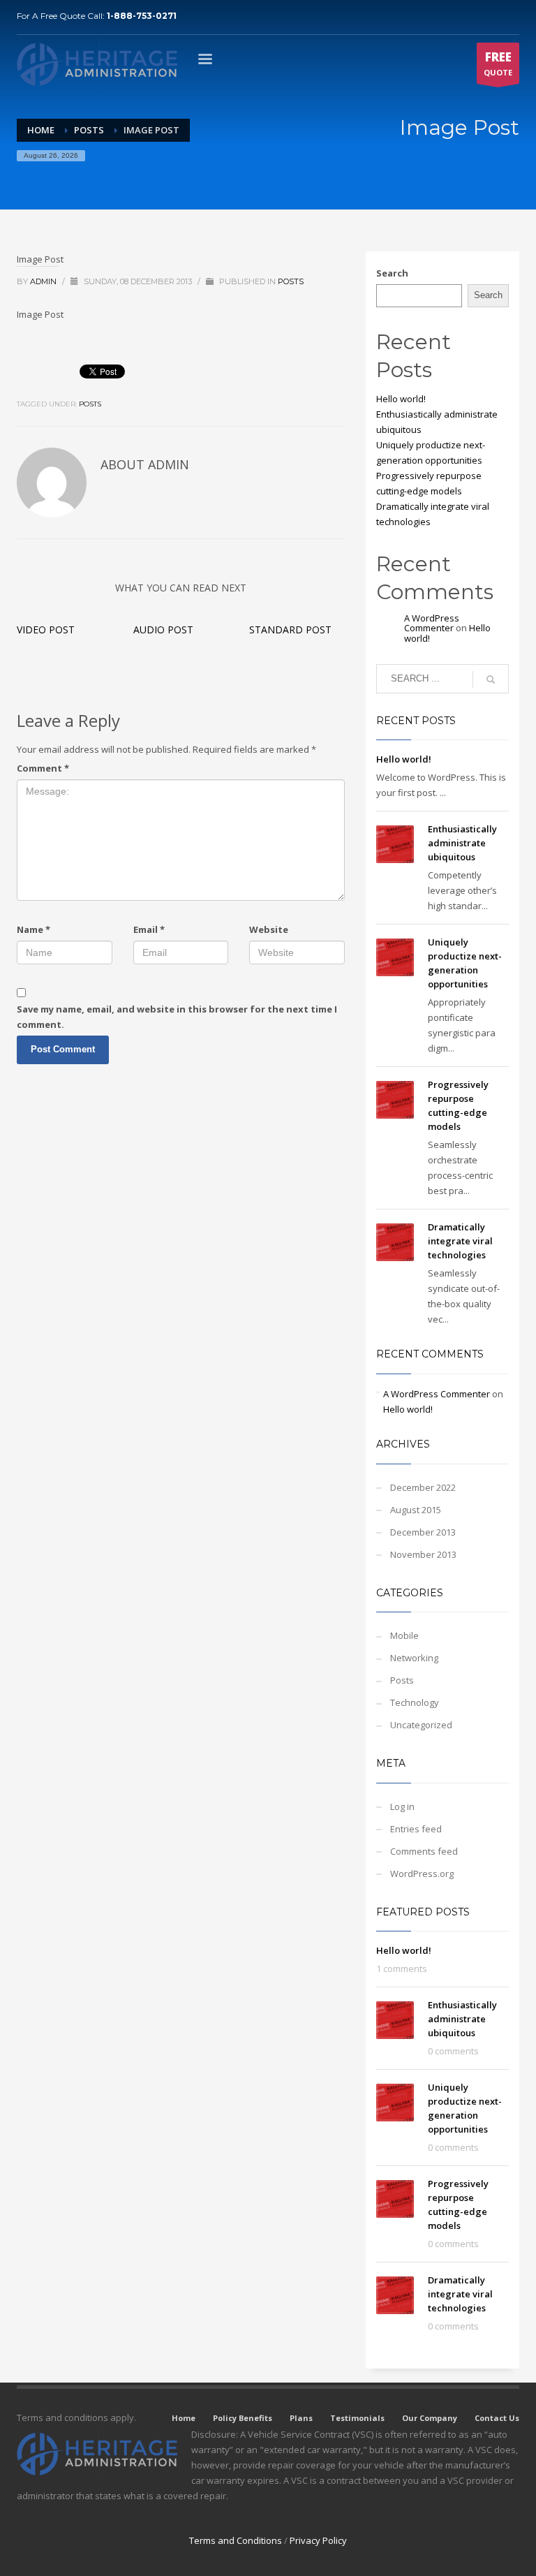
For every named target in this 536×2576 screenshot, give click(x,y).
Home (184, 2418)
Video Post (46, 630)
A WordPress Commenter (432, 623)
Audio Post (163, 630)
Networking (414, 1658)
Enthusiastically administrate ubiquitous (462, 843)
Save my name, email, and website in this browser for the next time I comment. (177, 1017)
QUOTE (498, 63)
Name (33, 929)
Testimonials (357, 2418)
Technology (415, 1702)
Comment (43, 768)
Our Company (430, 2418)
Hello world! (401, 399)
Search (392, 273)
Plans (301, 2418)
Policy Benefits (243, 2418)
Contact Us (497, 2418)
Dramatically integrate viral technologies (460, 1241)
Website (269, 929)
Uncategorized (421, 1725)
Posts (291, 281)
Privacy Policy (318, 2540)
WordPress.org (422, 1874)
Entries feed (416, 1829)
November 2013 (423, 1554)
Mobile (404, 1635)
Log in (402, 1806)
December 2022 (423, 1487)
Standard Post (290, 630)
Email (149, 929)
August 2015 (416, 1510)
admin (44, 281)
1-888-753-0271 (142, 16)
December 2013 (423, 1532)
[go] (491, 679)
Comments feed (424, 1851)
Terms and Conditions (236, 2540)
